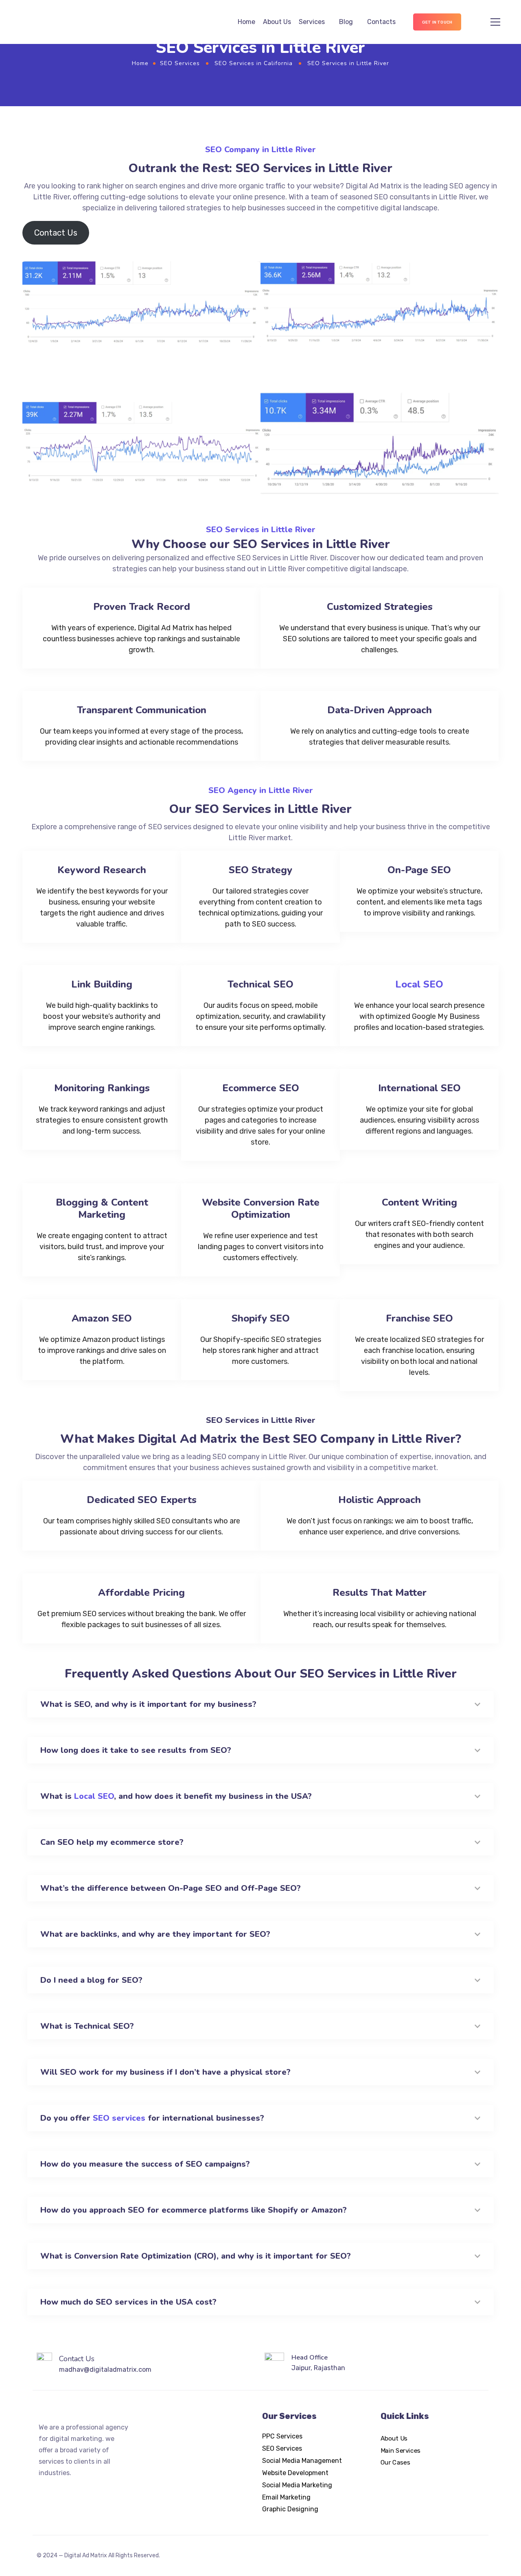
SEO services (119, 2118)
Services (312, 22)
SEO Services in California (254, 63)
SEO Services (180, 63)
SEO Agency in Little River (261, 790)
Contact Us (56, 233)
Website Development (295, 2473)
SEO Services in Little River (261, 530)
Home (246, 22)
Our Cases (395, 2462)
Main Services (401, 2450)
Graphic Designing (290, 2509)
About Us (277, 22)
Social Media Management (302, 2461)
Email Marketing (286, 2497)
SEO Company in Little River (260, 150)
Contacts (381, 22)
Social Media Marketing (297, 2485)
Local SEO (419, 984)
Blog (346, 22)
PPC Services (282, 2436)
